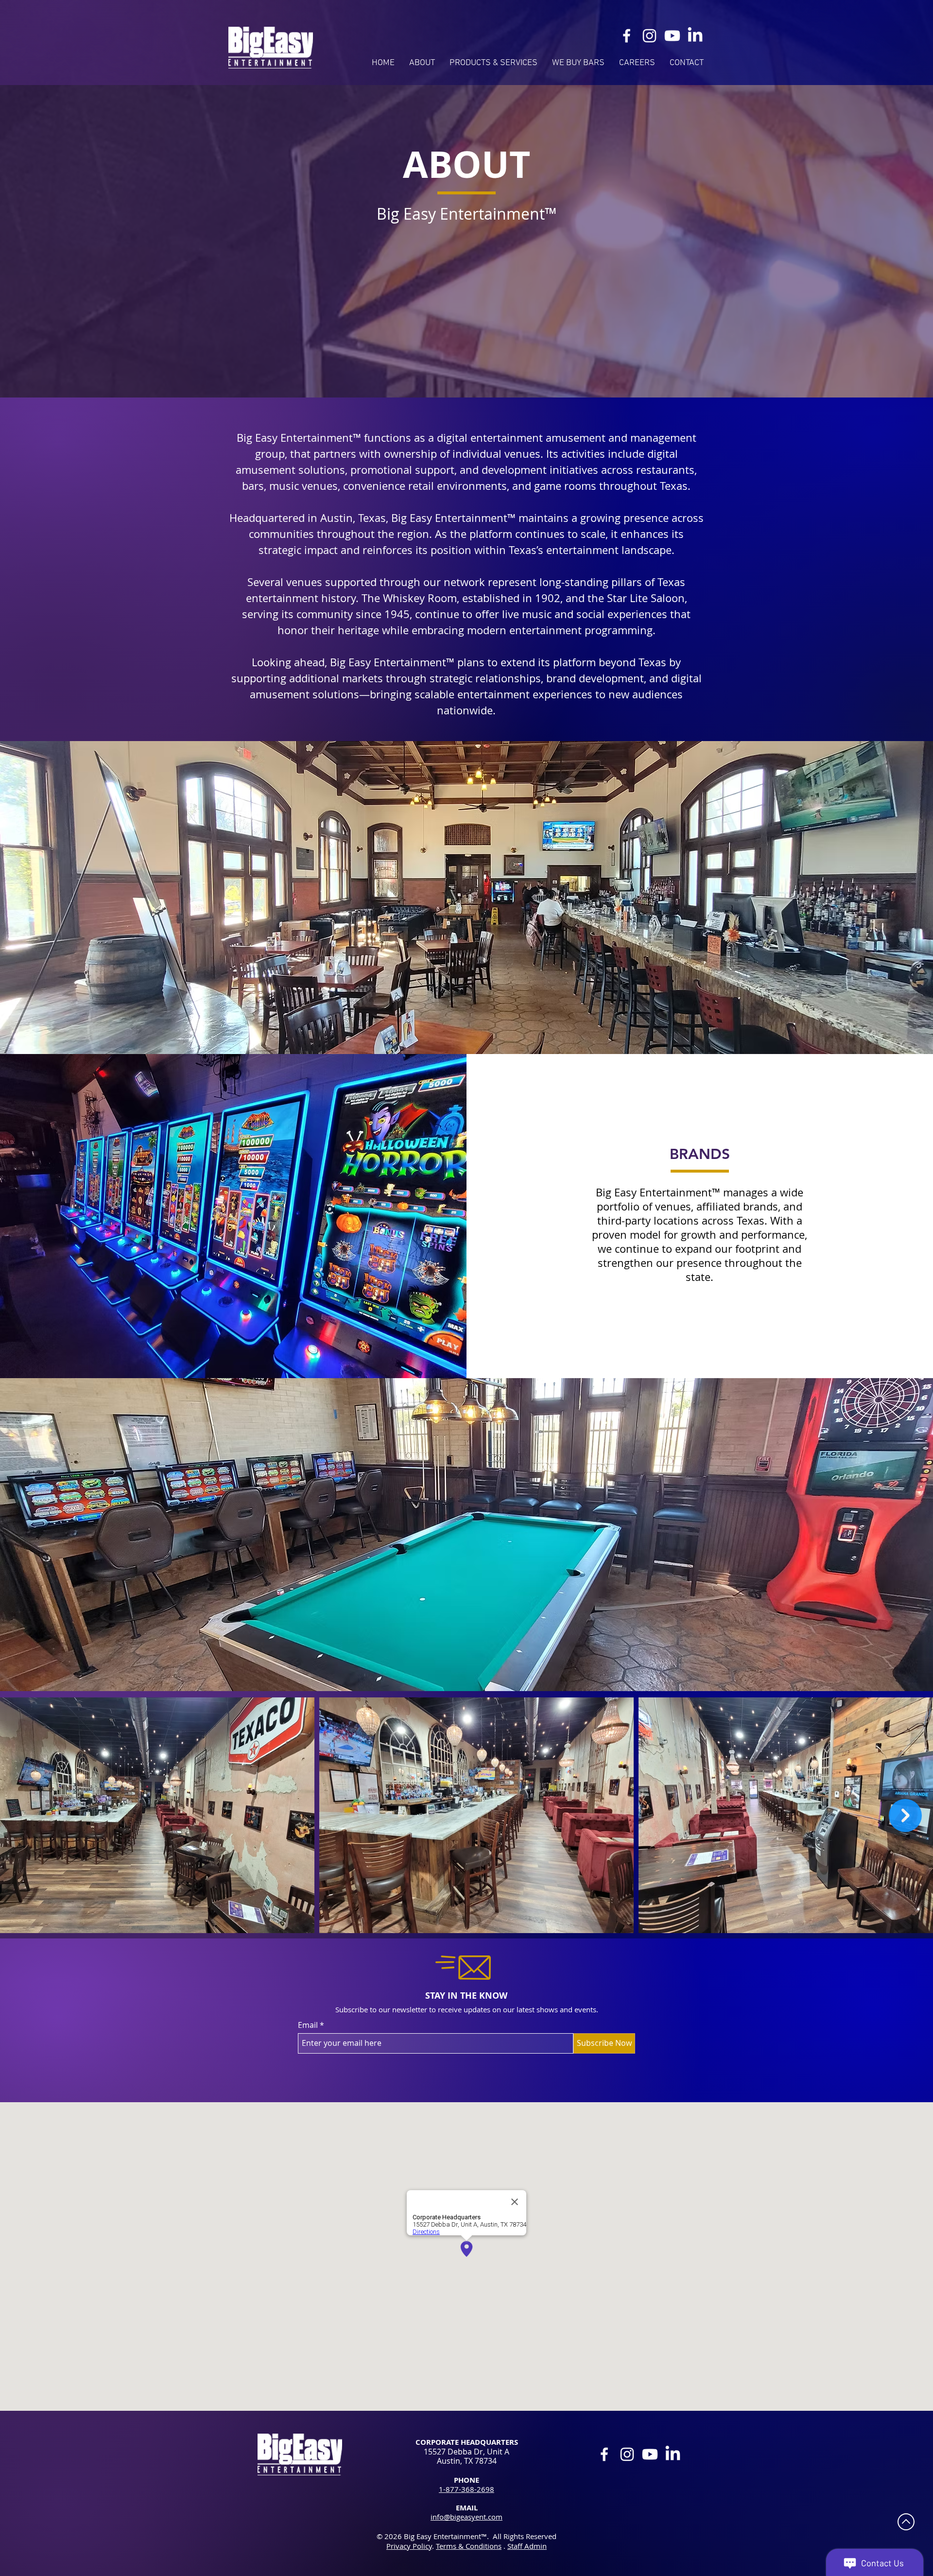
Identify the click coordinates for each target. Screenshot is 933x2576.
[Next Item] (905, 1815)
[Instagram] (649, 36)
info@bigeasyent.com (466, 2517)
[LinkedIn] (695, 36)
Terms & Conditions (469, 2546)
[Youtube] (672, 36)
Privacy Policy (409, 2546)
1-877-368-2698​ (466, 2489)
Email (308, 2025)
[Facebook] (627, 36)
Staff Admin (527, 2546)
